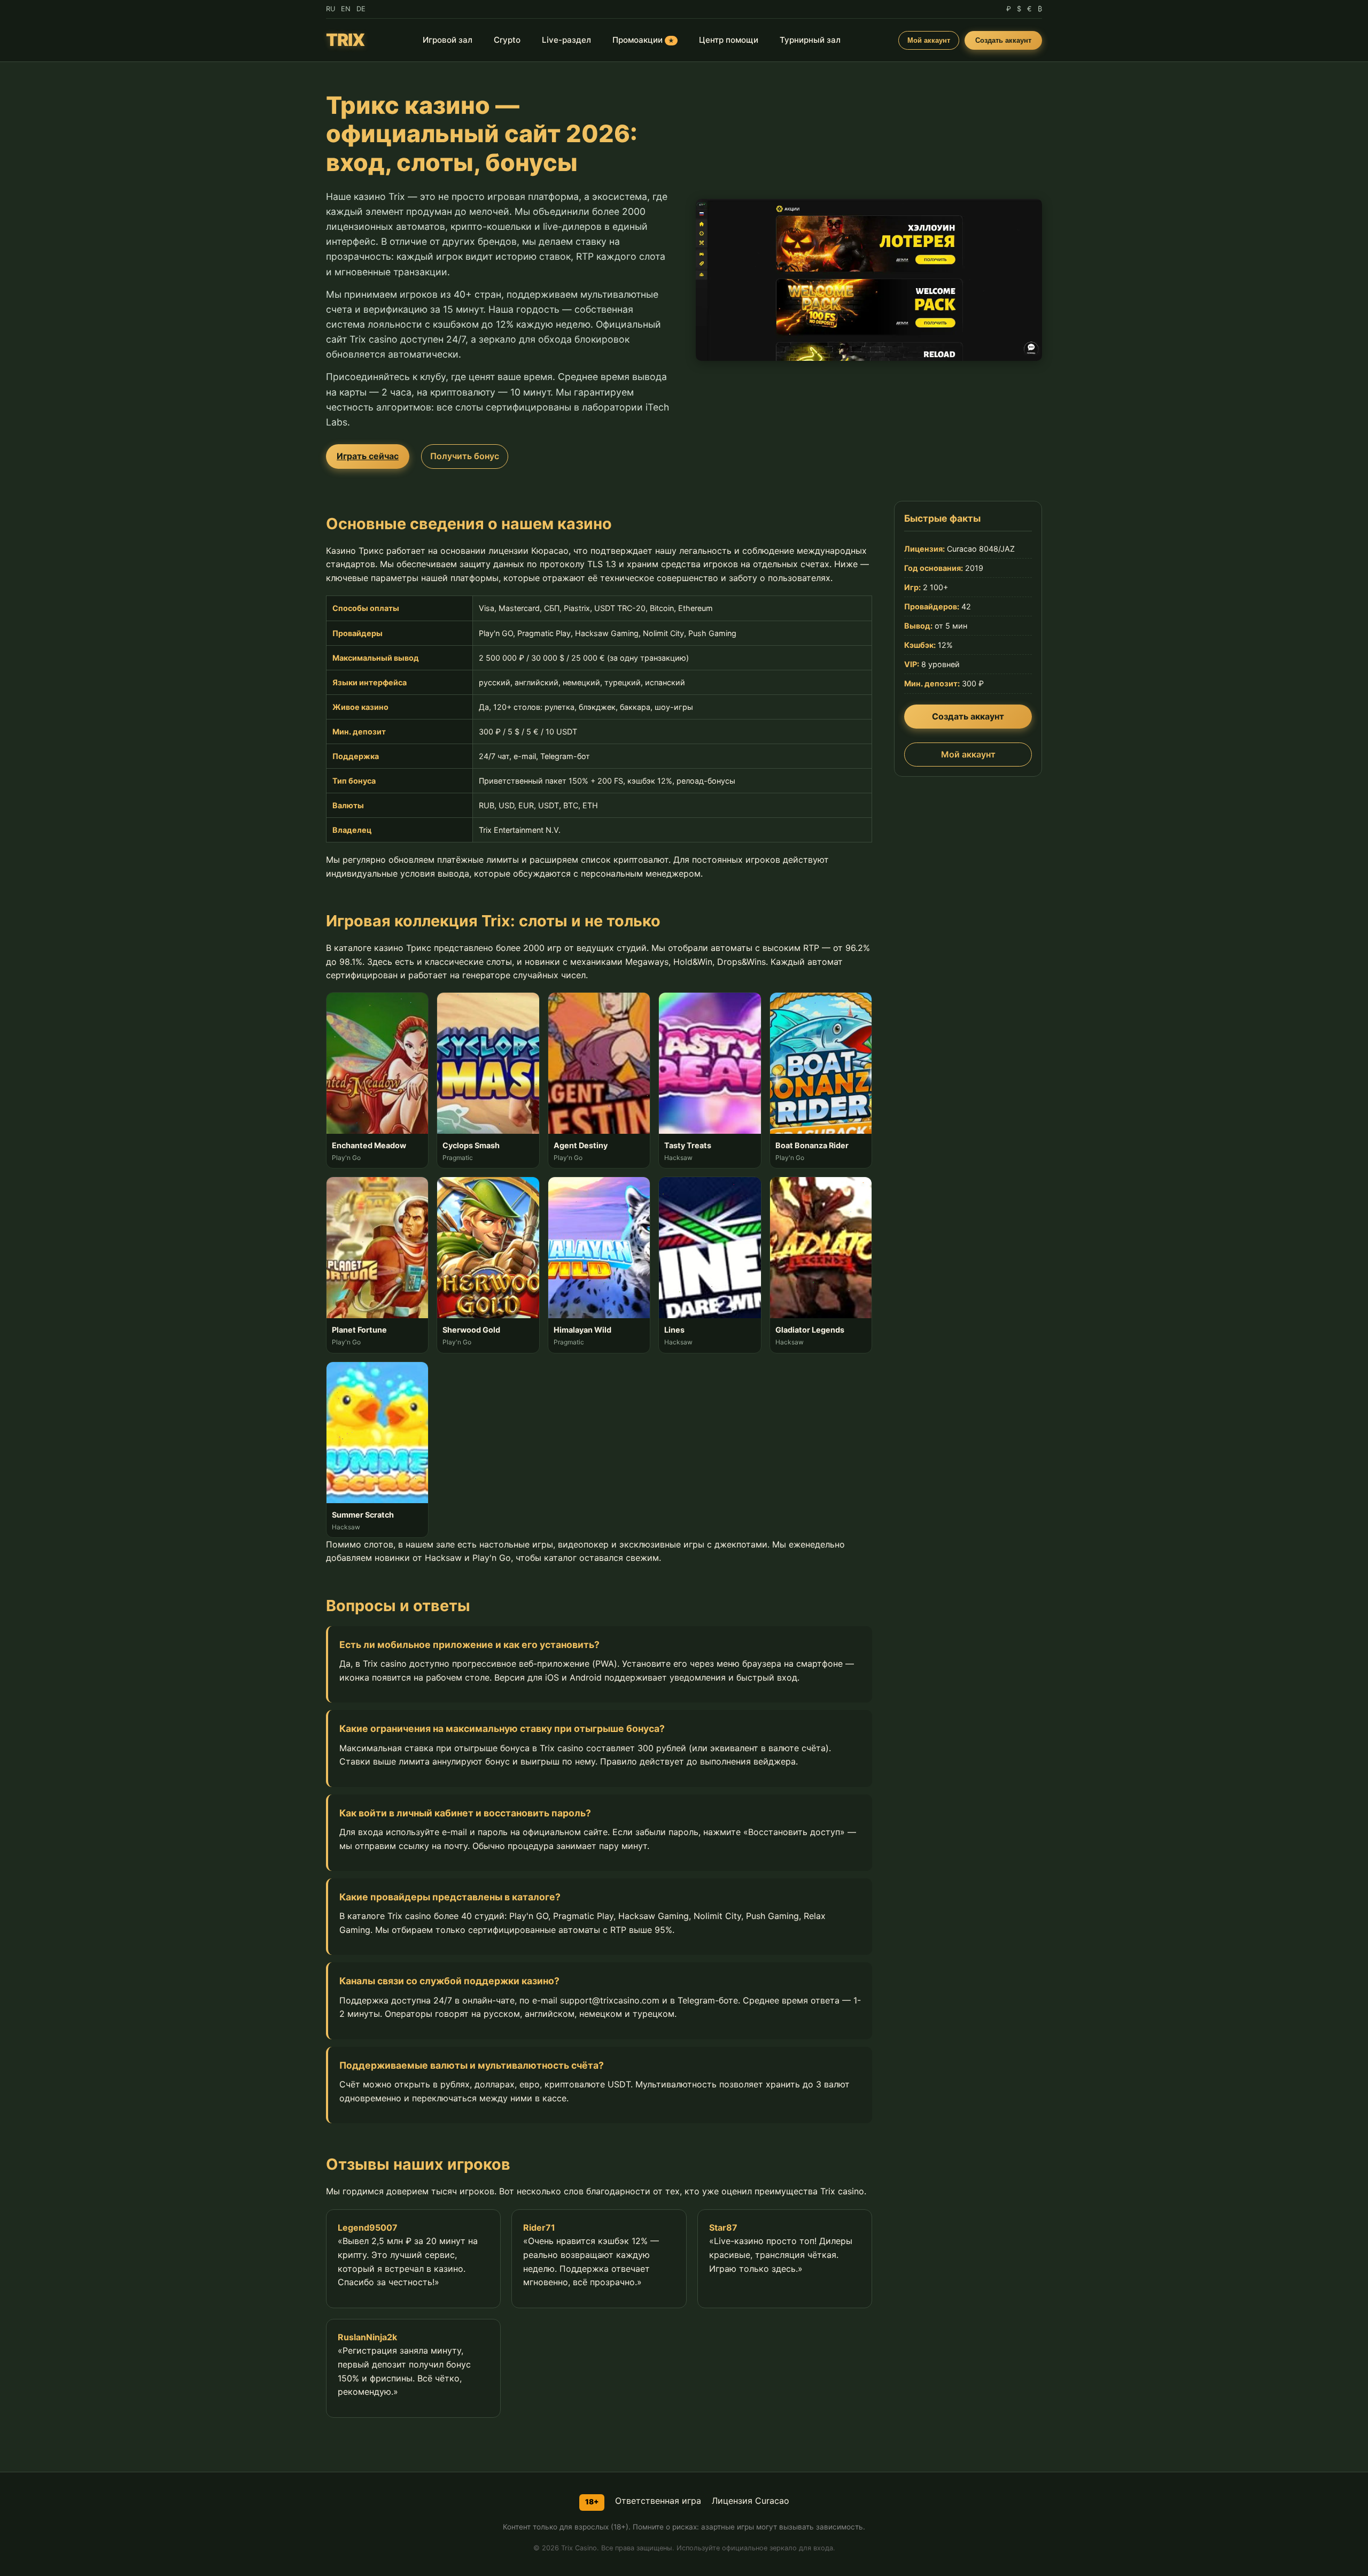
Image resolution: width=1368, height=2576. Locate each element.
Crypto (507, 40)
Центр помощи (729, 40)
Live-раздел (566, 40)
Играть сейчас (368, 456)
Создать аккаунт (1003, 40)
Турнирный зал (810, 40)
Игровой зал (448, 40)
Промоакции (643, 40)
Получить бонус (465, 456)
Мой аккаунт (929, 40)
